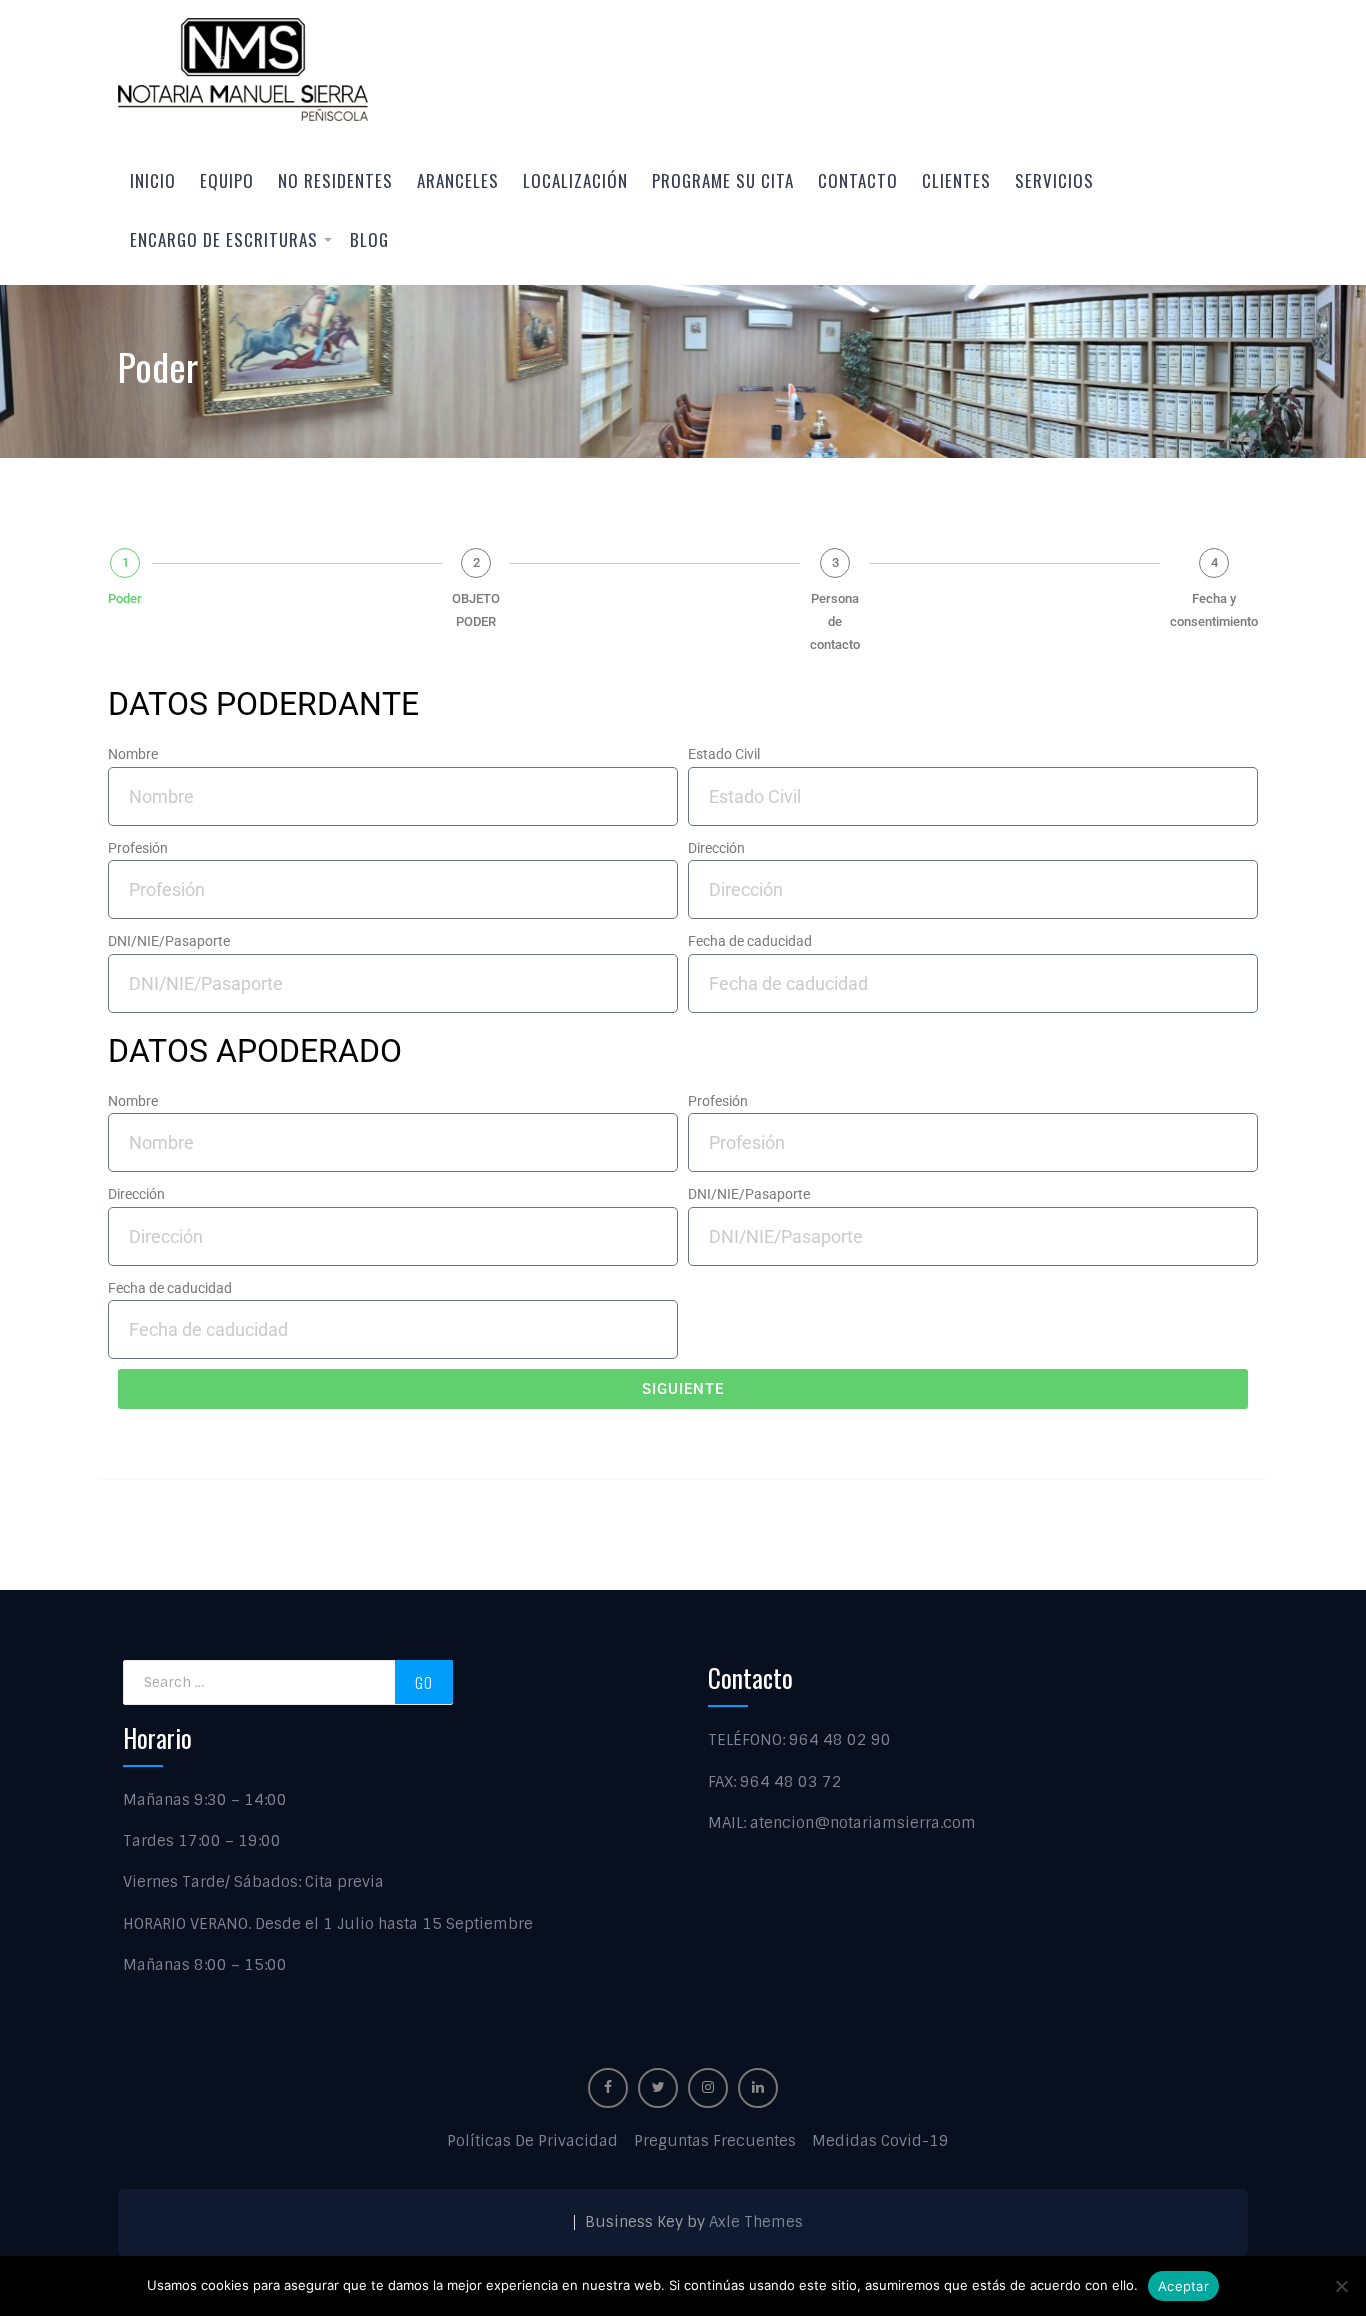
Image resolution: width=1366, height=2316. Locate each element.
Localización (575, 180)
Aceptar (1183, 2286)
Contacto (858, 180)
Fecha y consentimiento (1214, 610)
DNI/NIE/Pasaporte (169, 941)
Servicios (1054, 180)
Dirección (716, 848)
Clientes (956, 180)
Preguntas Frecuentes (715, 2141)
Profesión (138, 848)
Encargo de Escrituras (224, 239)
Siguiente (683, 1389)
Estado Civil (724, 754)
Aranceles (458, 180)
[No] (1341, 2286)
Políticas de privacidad (532, 2141)
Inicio (153, 180)
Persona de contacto (835, 621)
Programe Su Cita (723, 180)
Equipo (227, 180)
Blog (369, 239)
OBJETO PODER (476, 610)
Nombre (133, 754)
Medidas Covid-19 (880, 2141)
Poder (125, 598)
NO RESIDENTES (335, 180)
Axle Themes (756, 2222)
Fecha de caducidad (750, 941)
